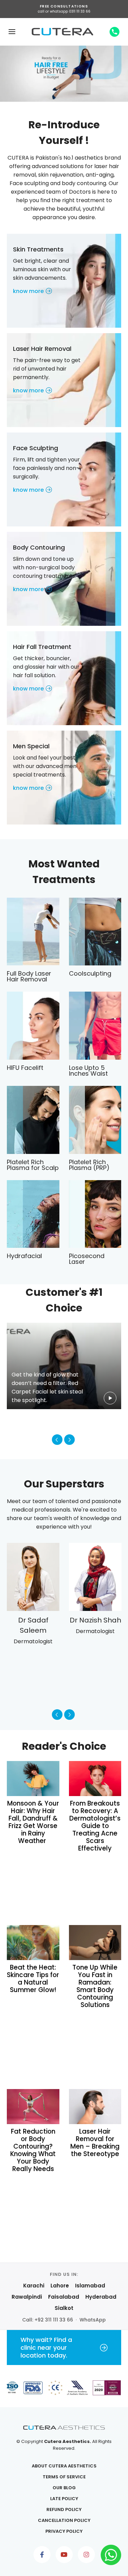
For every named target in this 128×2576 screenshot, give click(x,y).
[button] (12, 32)
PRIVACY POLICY (64, 2531)
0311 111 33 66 (115, 32)
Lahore (60, 2286)
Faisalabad (64, 2297)
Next (69, 1440)
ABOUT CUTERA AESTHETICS (64, 2466)
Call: (48, 2320)
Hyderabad (101, 2297)
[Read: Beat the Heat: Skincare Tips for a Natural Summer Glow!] (33, 1942)
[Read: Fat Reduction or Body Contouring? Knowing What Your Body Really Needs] (33, 2106)
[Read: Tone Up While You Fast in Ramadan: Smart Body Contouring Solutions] (95, 1942)
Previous (57, 1440)
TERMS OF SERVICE (64, 2477)
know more (28, 291)
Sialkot (64, 2308)
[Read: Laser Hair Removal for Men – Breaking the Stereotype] (95, 2106)
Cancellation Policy (64, 2520)
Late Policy (64, 2499)
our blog (64, 2488)
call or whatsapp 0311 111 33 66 (64, 11)
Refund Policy (64, 2509)
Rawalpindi (27, 2297)
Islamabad (90, 2286)
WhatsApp (93, 2320)
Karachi (34, 2286)
